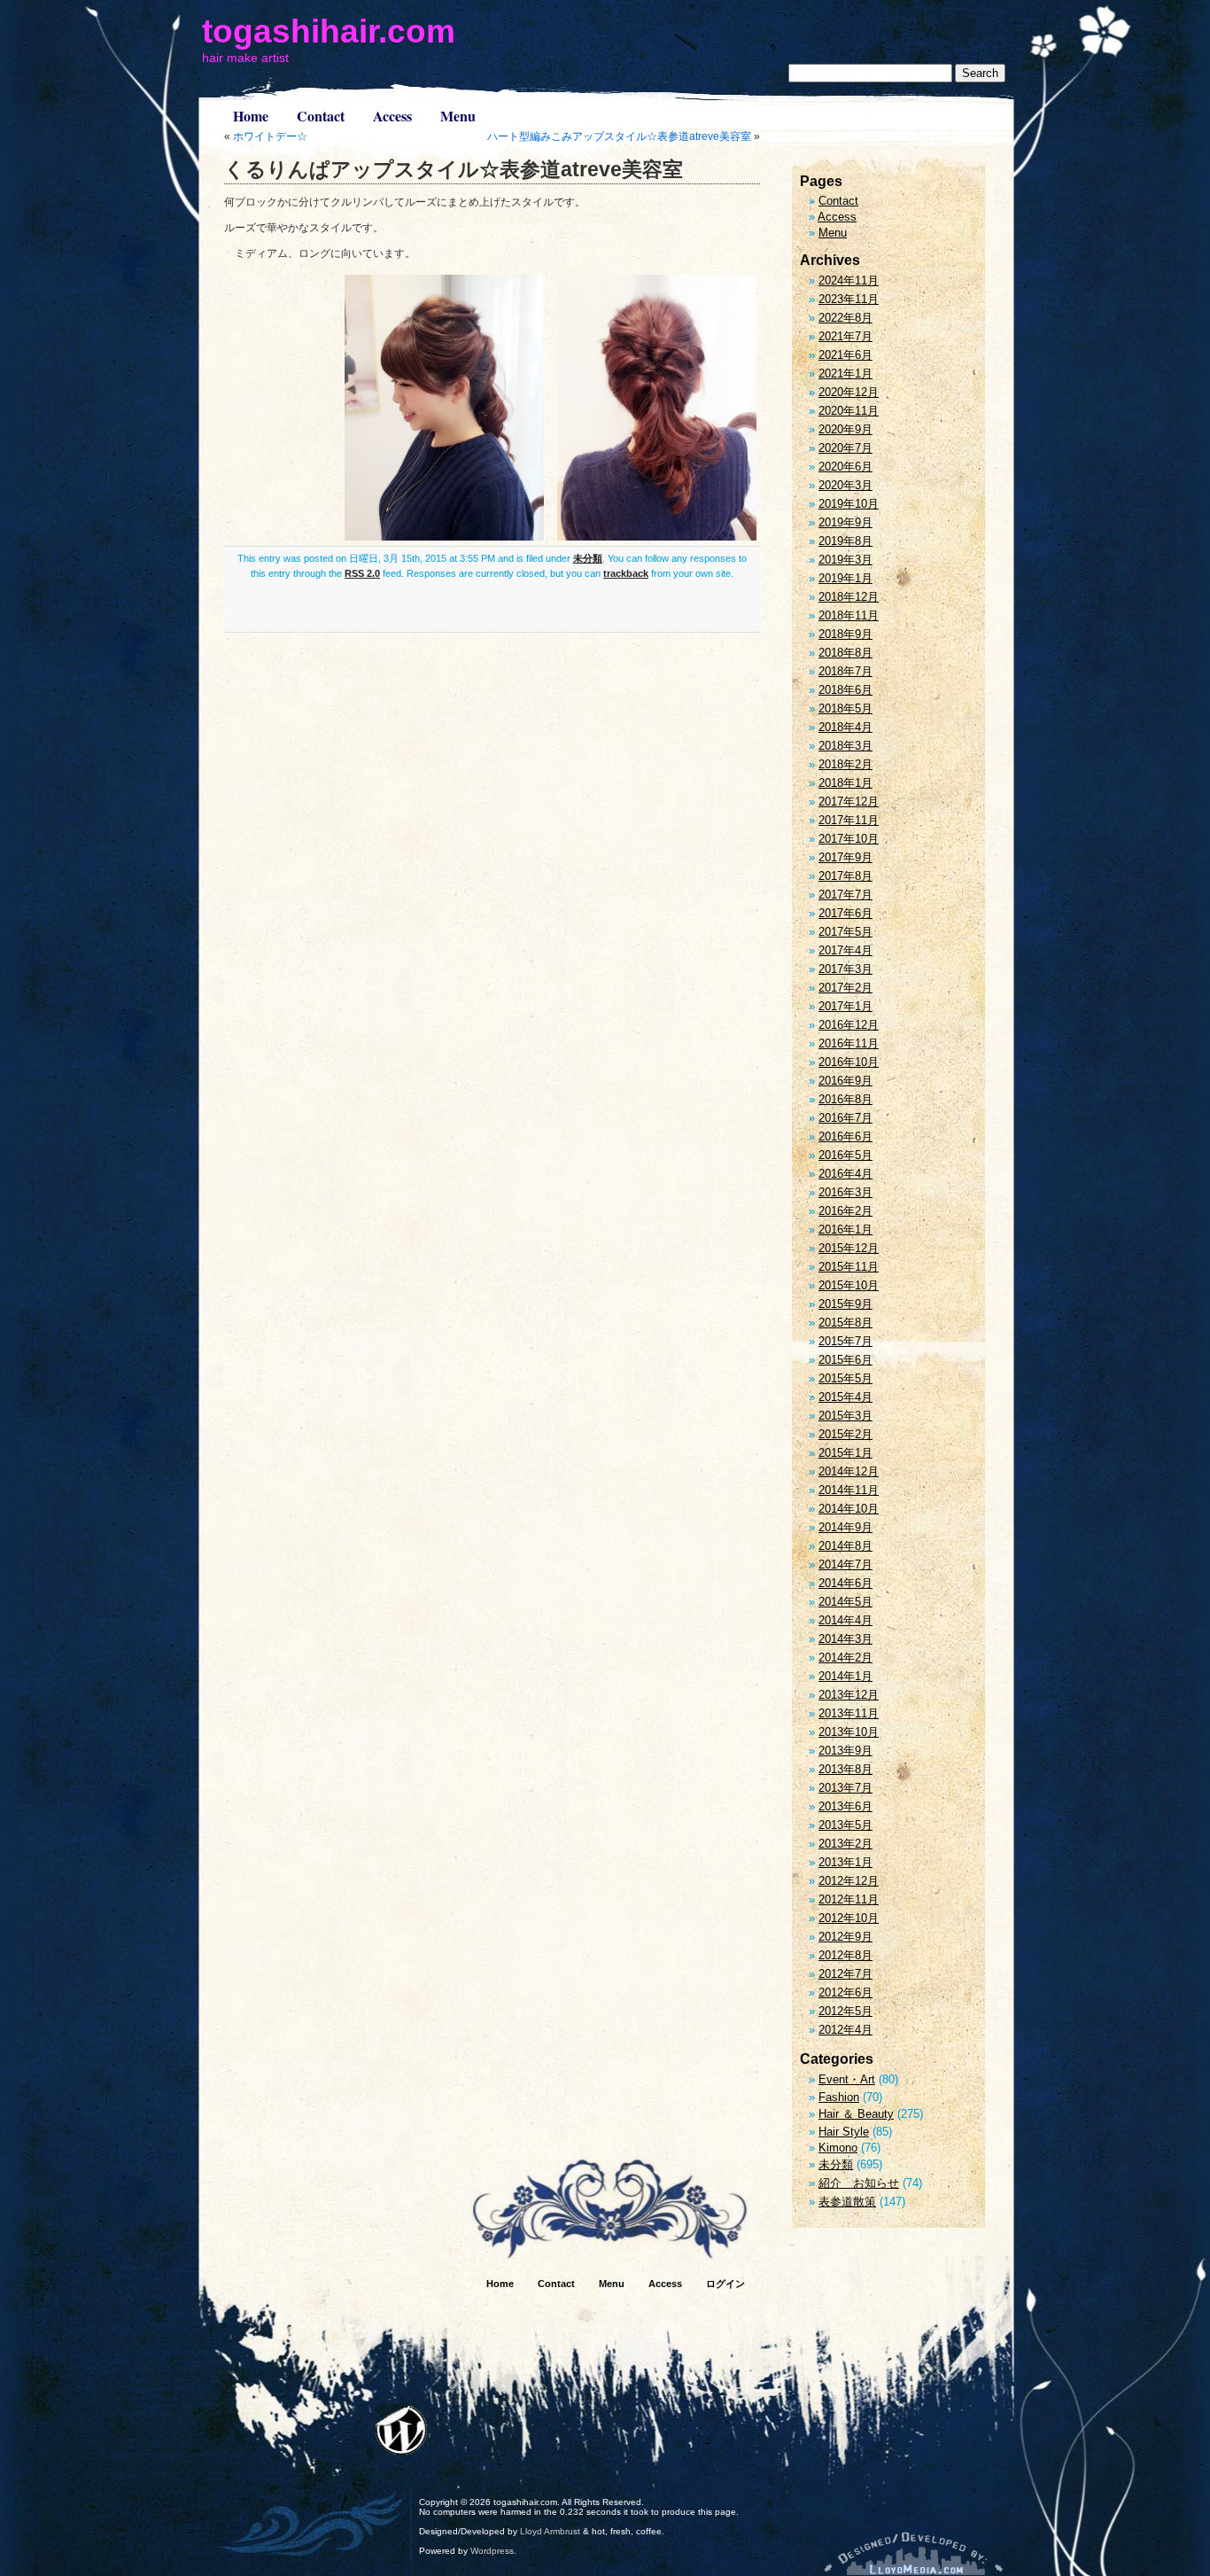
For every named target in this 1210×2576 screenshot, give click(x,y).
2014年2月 (845, 1658)
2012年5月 (845, 2011)
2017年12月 (849, 802)
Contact (321, 116)
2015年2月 (845, 1434)
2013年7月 (845, 1788)
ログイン (725, 2284)
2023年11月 (849, 299)
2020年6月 (845, 467)
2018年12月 (849, 597)
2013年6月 (845, 1806)
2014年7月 (845, 1564)
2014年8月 (845, 1546)
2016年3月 (845, 1192)
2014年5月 (845, 1602)
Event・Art (847, 2079)
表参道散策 (847, 2202)
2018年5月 (845, 708)
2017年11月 (849, 820)
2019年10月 (849, 504)
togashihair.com (329, 31)
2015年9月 (845, 1304)
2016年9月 (845, 1081)
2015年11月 (849, 1267)
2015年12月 (849, 1248)
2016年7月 (845, 1118)
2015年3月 (845, 1416)
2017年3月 (845, 969)
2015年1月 (845, 1453)
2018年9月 (845, 634)
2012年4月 (845, 2030)
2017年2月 (845, 988)
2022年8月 (845, 318)
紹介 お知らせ (859, 2183)
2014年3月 (845, 1639)
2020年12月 (849, 392)
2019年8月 (845, 541)
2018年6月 (845, 690)
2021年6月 (845, 355)
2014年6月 (845, 1583)
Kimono (838, 2148)
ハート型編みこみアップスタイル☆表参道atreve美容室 (619, 136)
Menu (458, 116)
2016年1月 (845, 1230)
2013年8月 (845, 1769)
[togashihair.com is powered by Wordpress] (401, 2430)
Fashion (839, 2097)
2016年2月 (845, 1211)
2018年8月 (845, 653)
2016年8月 (845, 1099)
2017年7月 (845, 895)
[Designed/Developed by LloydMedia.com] (914, 2553)
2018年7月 (845, 671)
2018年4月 (845, 727)
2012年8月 (845, 1955)
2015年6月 (845, 1360)
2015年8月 (845, 1323)
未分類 (588, 558)
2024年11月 (849, 280)
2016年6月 (845, 1136)
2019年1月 (845, 578)
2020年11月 (849, 411)
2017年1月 (845, 1006)
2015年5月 (845, 1378)
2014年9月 (845, 1527)
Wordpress (492, 2551)
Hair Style (844, 2132)
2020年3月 (845, 485)
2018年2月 (845, 764)
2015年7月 (845, 1341)
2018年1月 (845, 783)
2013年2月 (845, 1844)
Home (251, 116)
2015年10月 (849, 1285)
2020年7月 (845, 448)
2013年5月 (845, 1825)
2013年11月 (849, 1713)
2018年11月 (849, 615)
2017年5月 (845, 932)
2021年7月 (845, 336)
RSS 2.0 (362, 573)
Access (392, 116)
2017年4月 (845, 950)
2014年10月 (849, 1509)
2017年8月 (845, 876)
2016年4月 (845, 1174)
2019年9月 (845, 522)
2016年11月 (849, 1043)
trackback (626, 573)
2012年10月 (849, 1918)
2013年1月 (845, 1862)
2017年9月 (845, 857)
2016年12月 (849, 1025)
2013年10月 (849, 1732)
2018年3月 (845, 746)
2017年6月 (845, 913)
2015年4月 (845, 1397)
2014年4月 (845, 1620)
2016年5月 (845, 1155)
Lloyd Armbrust (550, 2531)
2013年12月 (849, 1695)
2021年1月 (845, 374)
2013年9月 (845, 1751)
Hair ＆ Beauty (856, 2114)
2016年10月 (849, 1062)
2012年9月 (845, 1937)
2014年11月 (849, 1490)
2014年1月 (845, 1676)
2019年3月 (845, 560)
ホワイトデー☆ (270, 136)
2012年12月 (849, 1881)
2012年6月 (845, 1992)
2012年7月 (845, 1974)
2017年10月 (849, 839)
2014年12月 (849, 1471)
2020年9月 (845, 429)
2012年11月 (849, 1899)
